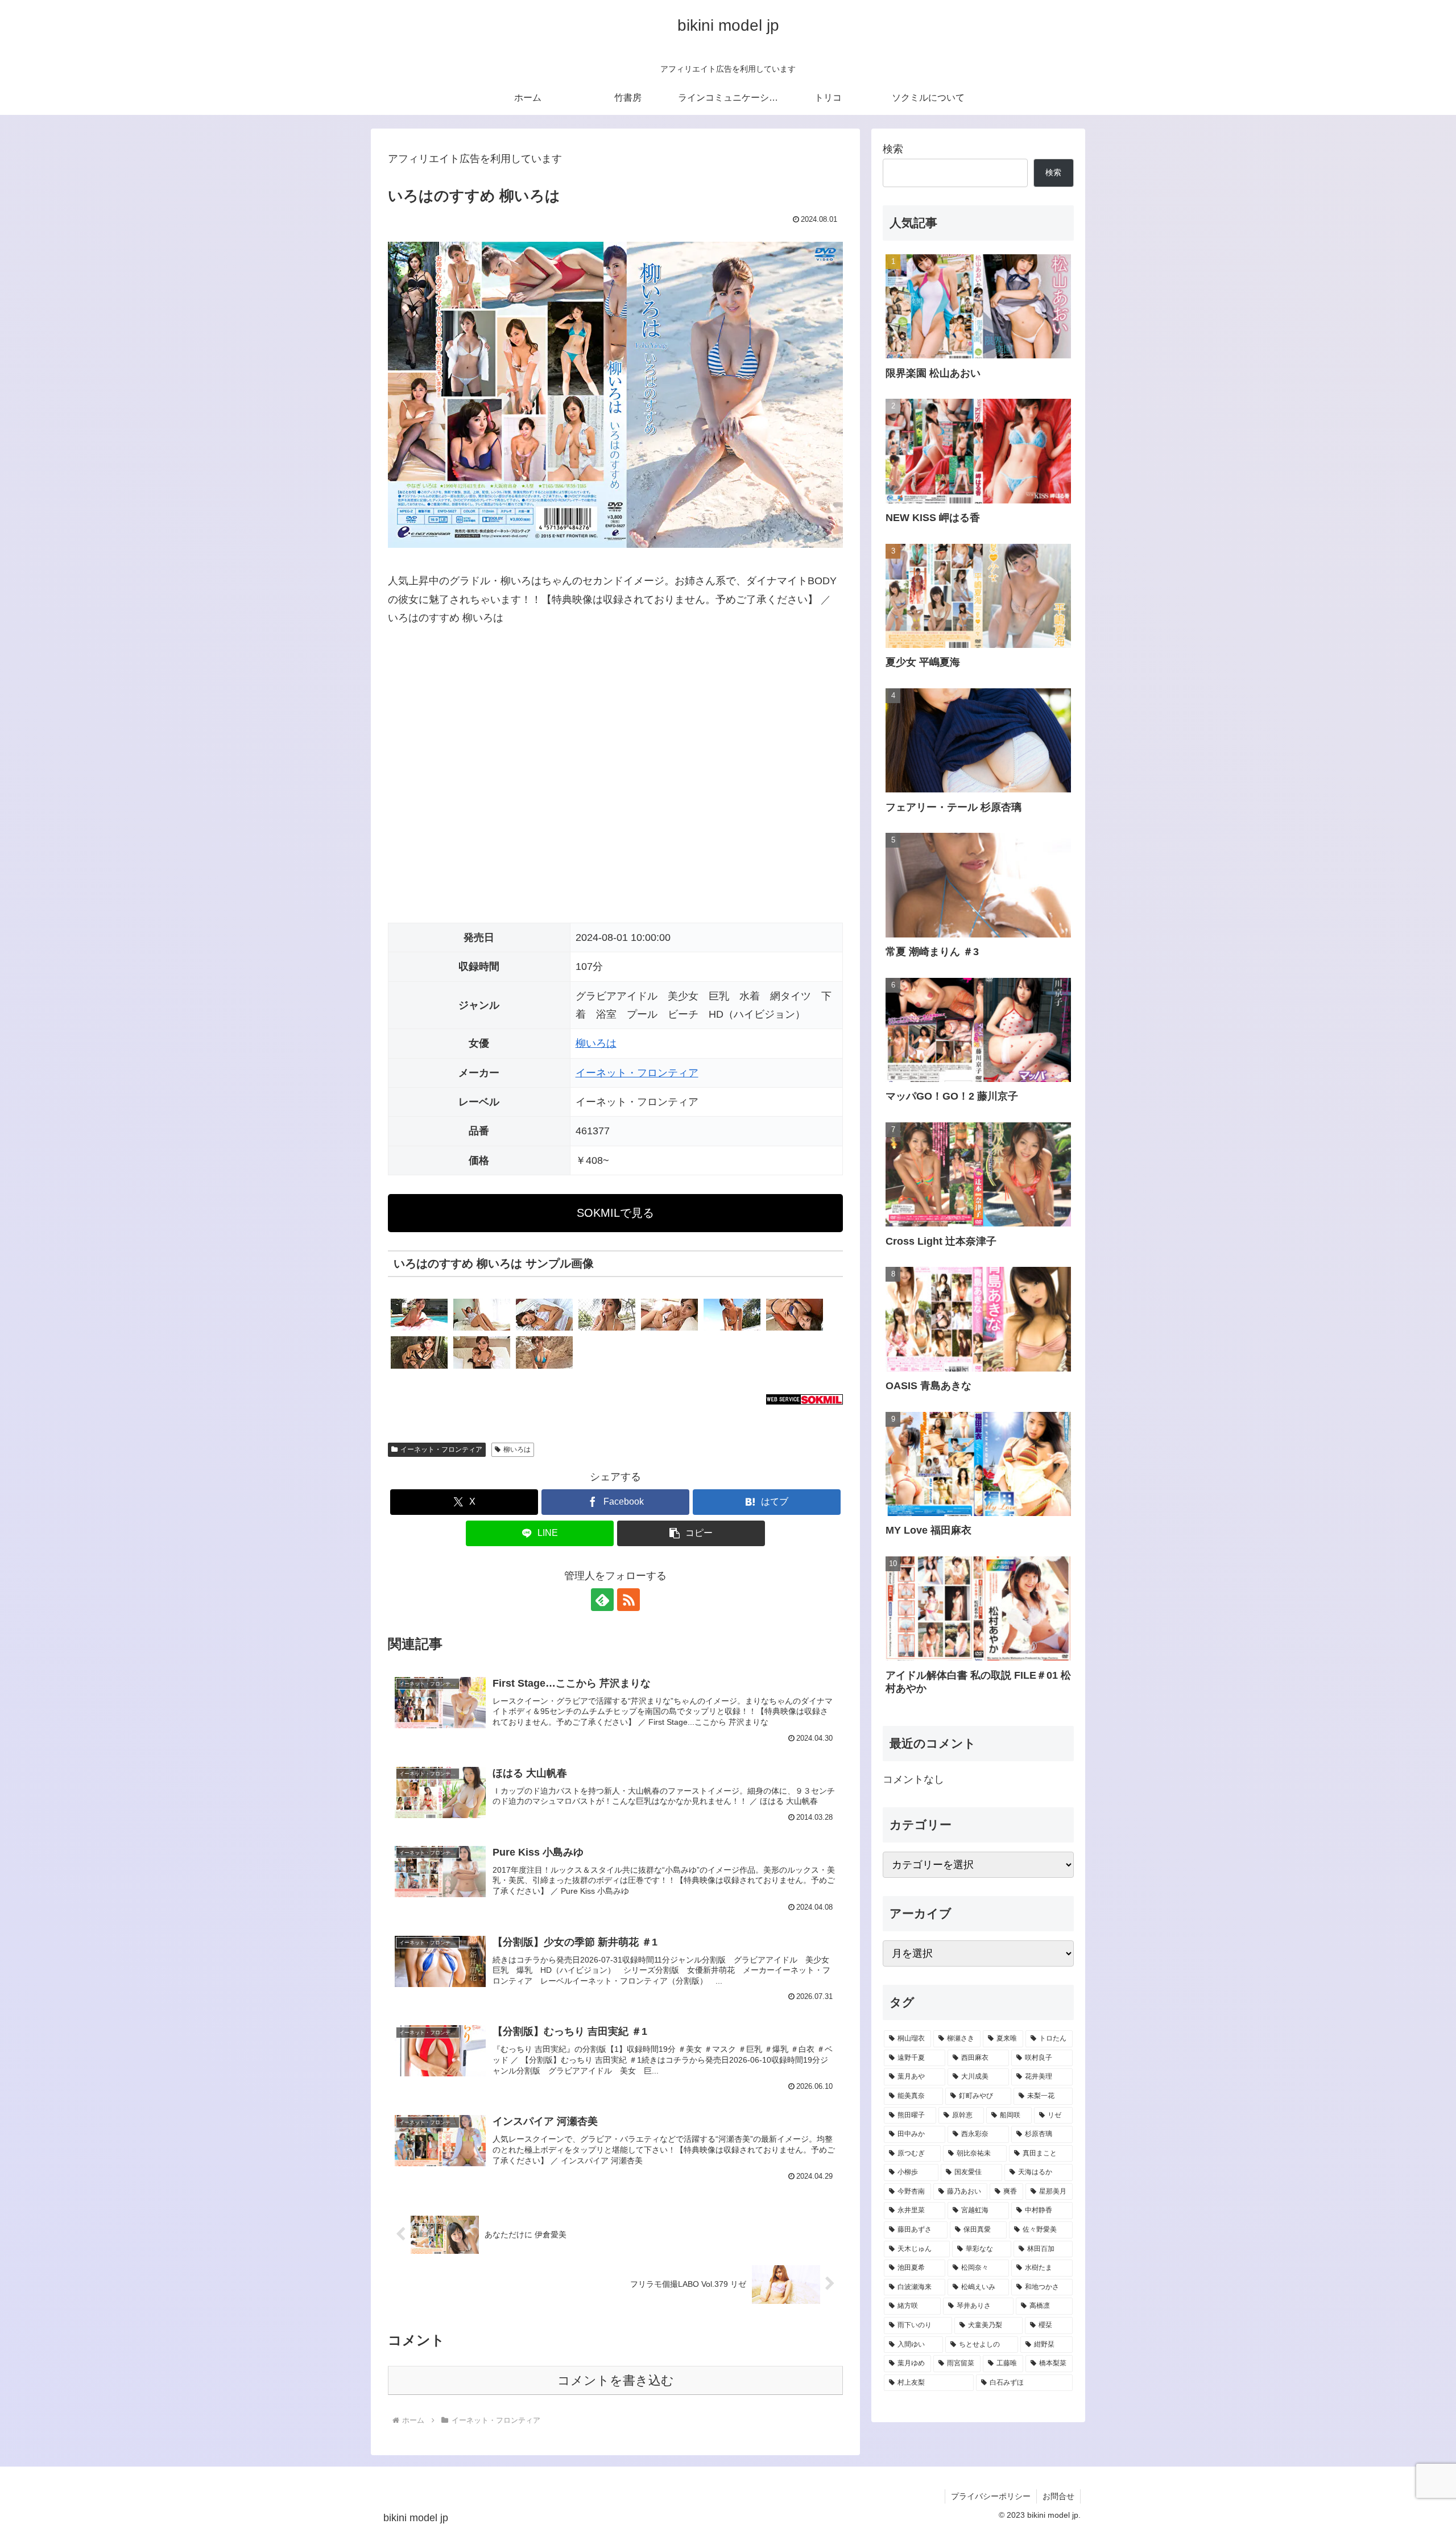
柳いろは (596, 1043)
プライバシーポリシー (991, 2496)
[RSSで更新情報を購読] (628, 1600)
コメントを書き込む (616, 2380)
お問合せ (1058, 2496)
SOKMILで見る (615, 1213)
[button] (691, 1533)
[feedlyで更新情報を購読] (602, 1600)
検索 (893, 149)
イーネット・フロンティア (637, 1073)
